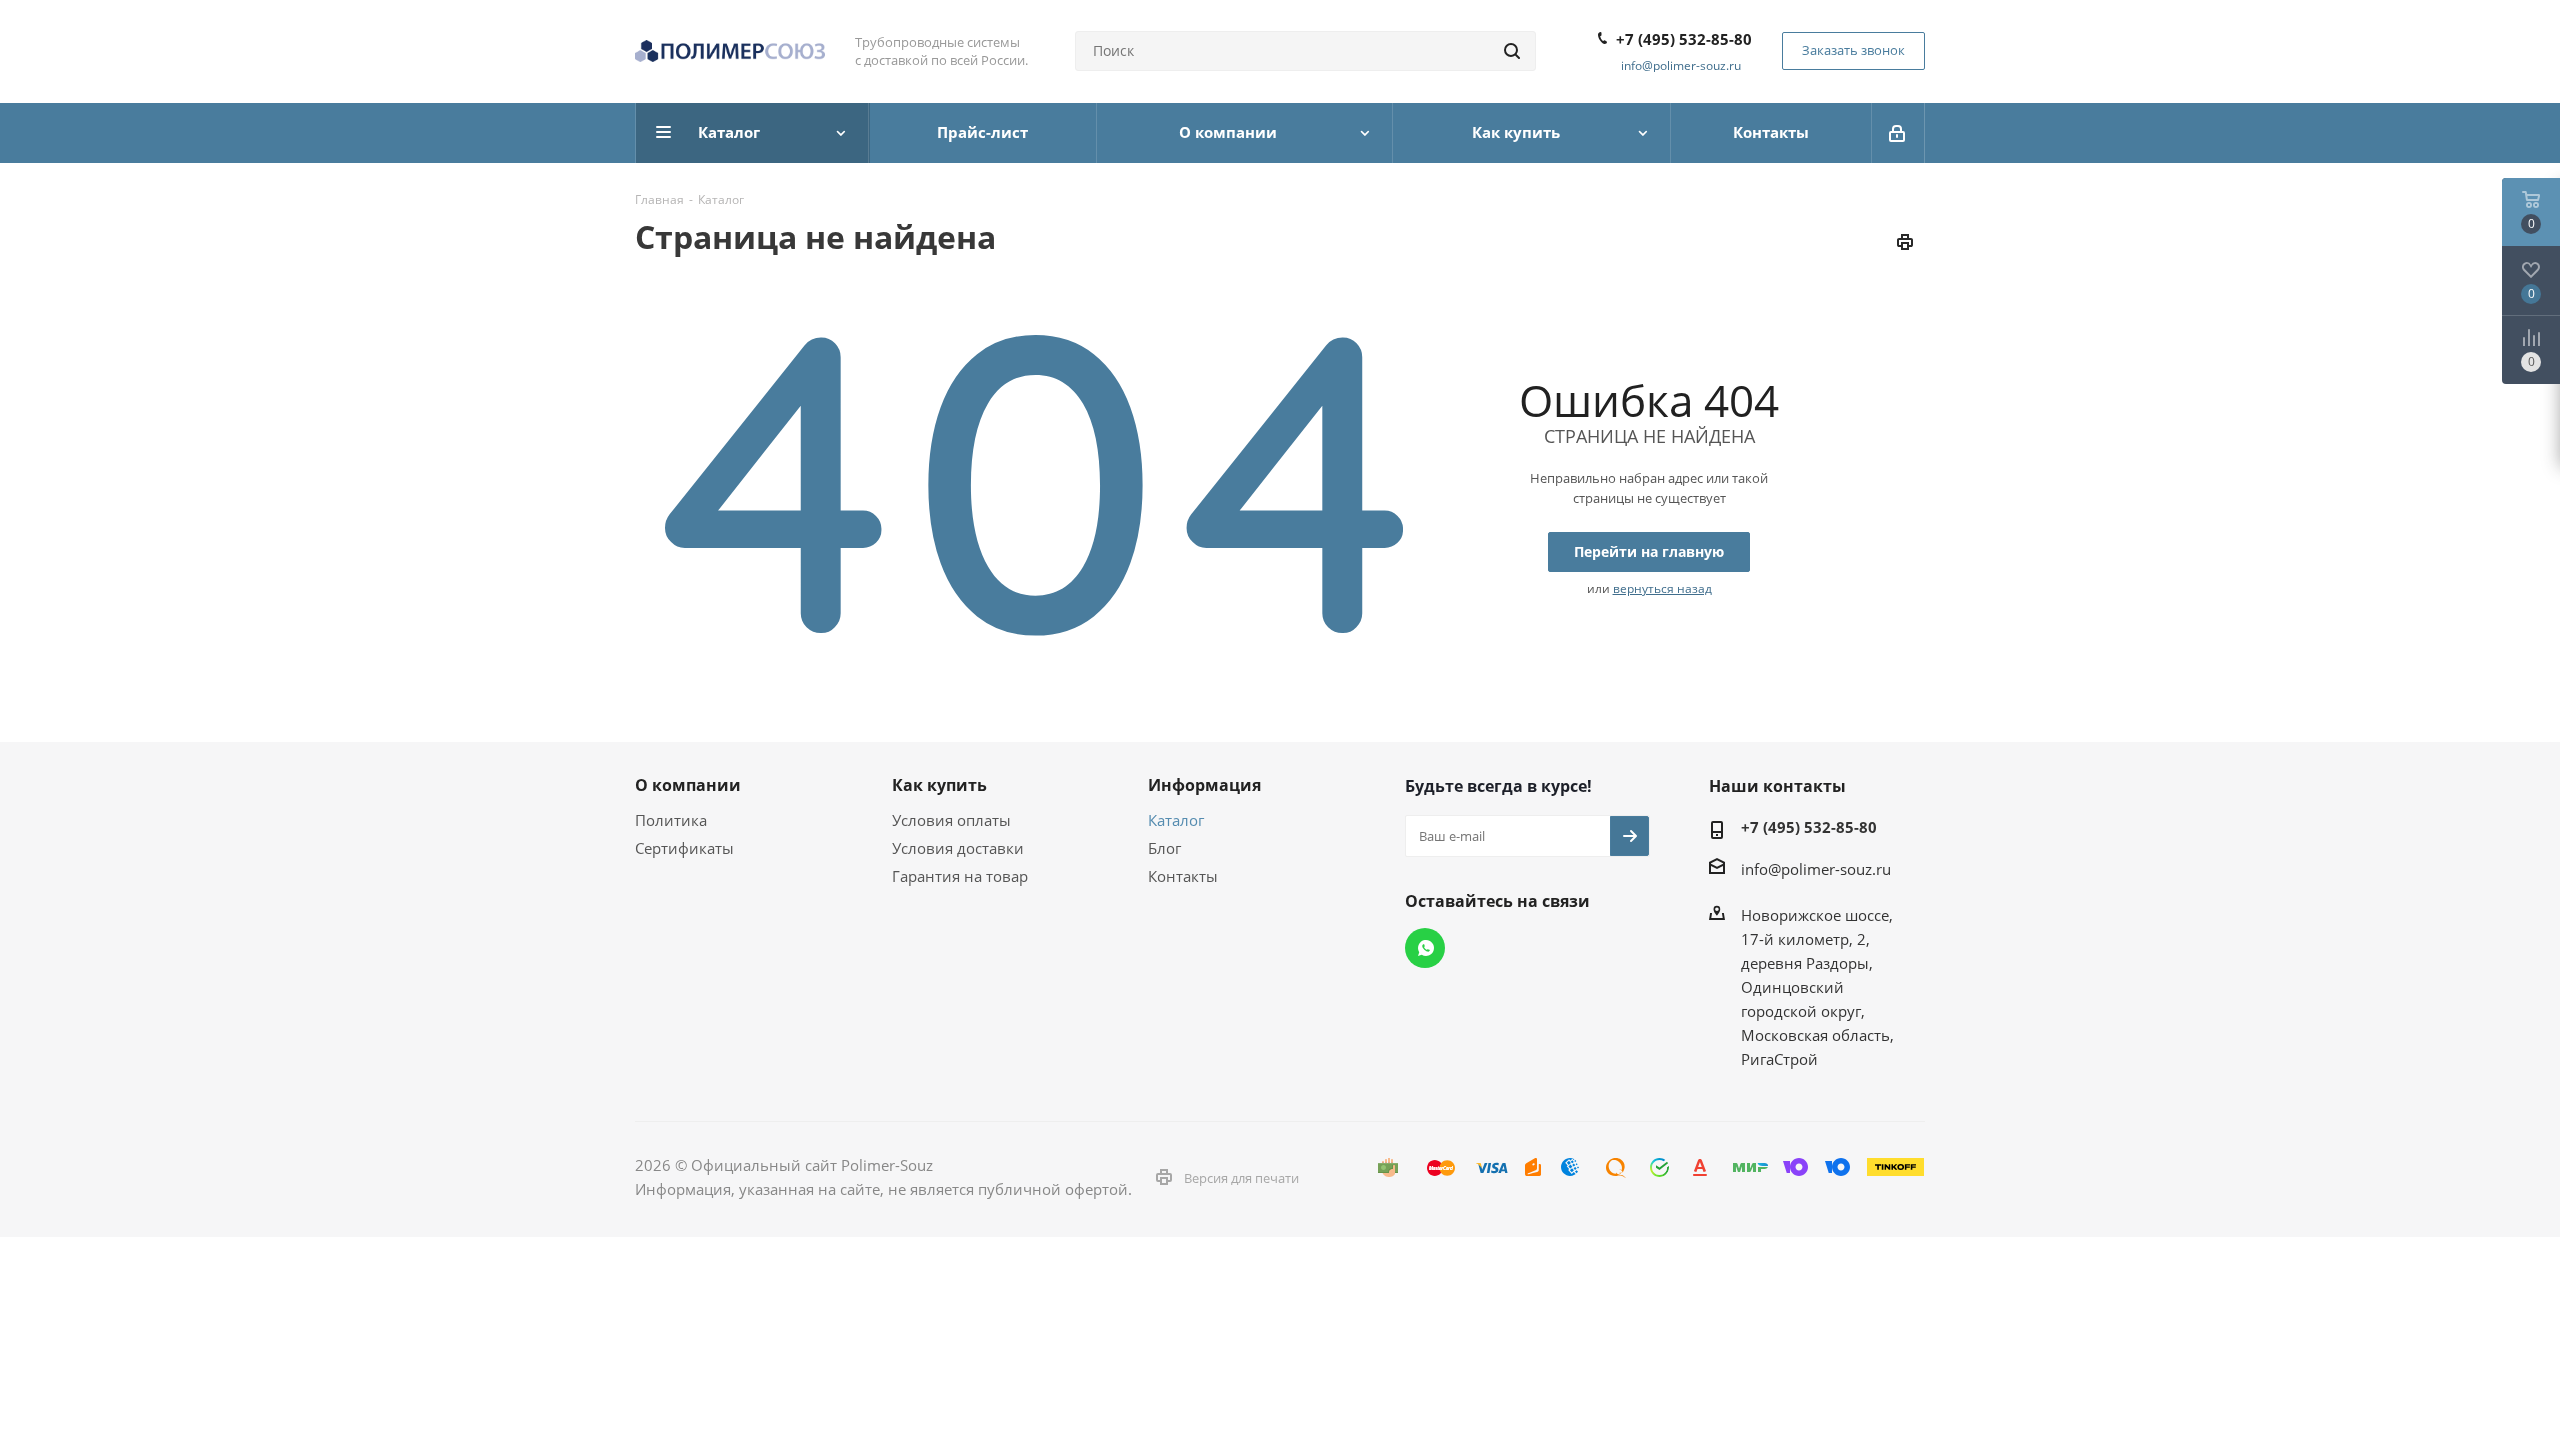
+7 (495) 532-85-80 (1684, 39)
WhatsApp (1425, 948)
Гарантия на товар (960, 876)
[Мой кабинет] (1898, 133)
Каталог (1176, 820)
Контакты (1183, 876)
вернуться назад (1662, 588)
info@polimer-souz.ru (1681, 65)
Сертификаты (684, 848)
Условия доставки (958, 848)
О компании (688, 785)
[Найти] (1512, 51)
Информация (1204, 785)
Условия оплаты (951, 820)
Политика (671, 820)
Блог (1164, 848)
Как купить (939, 785)
